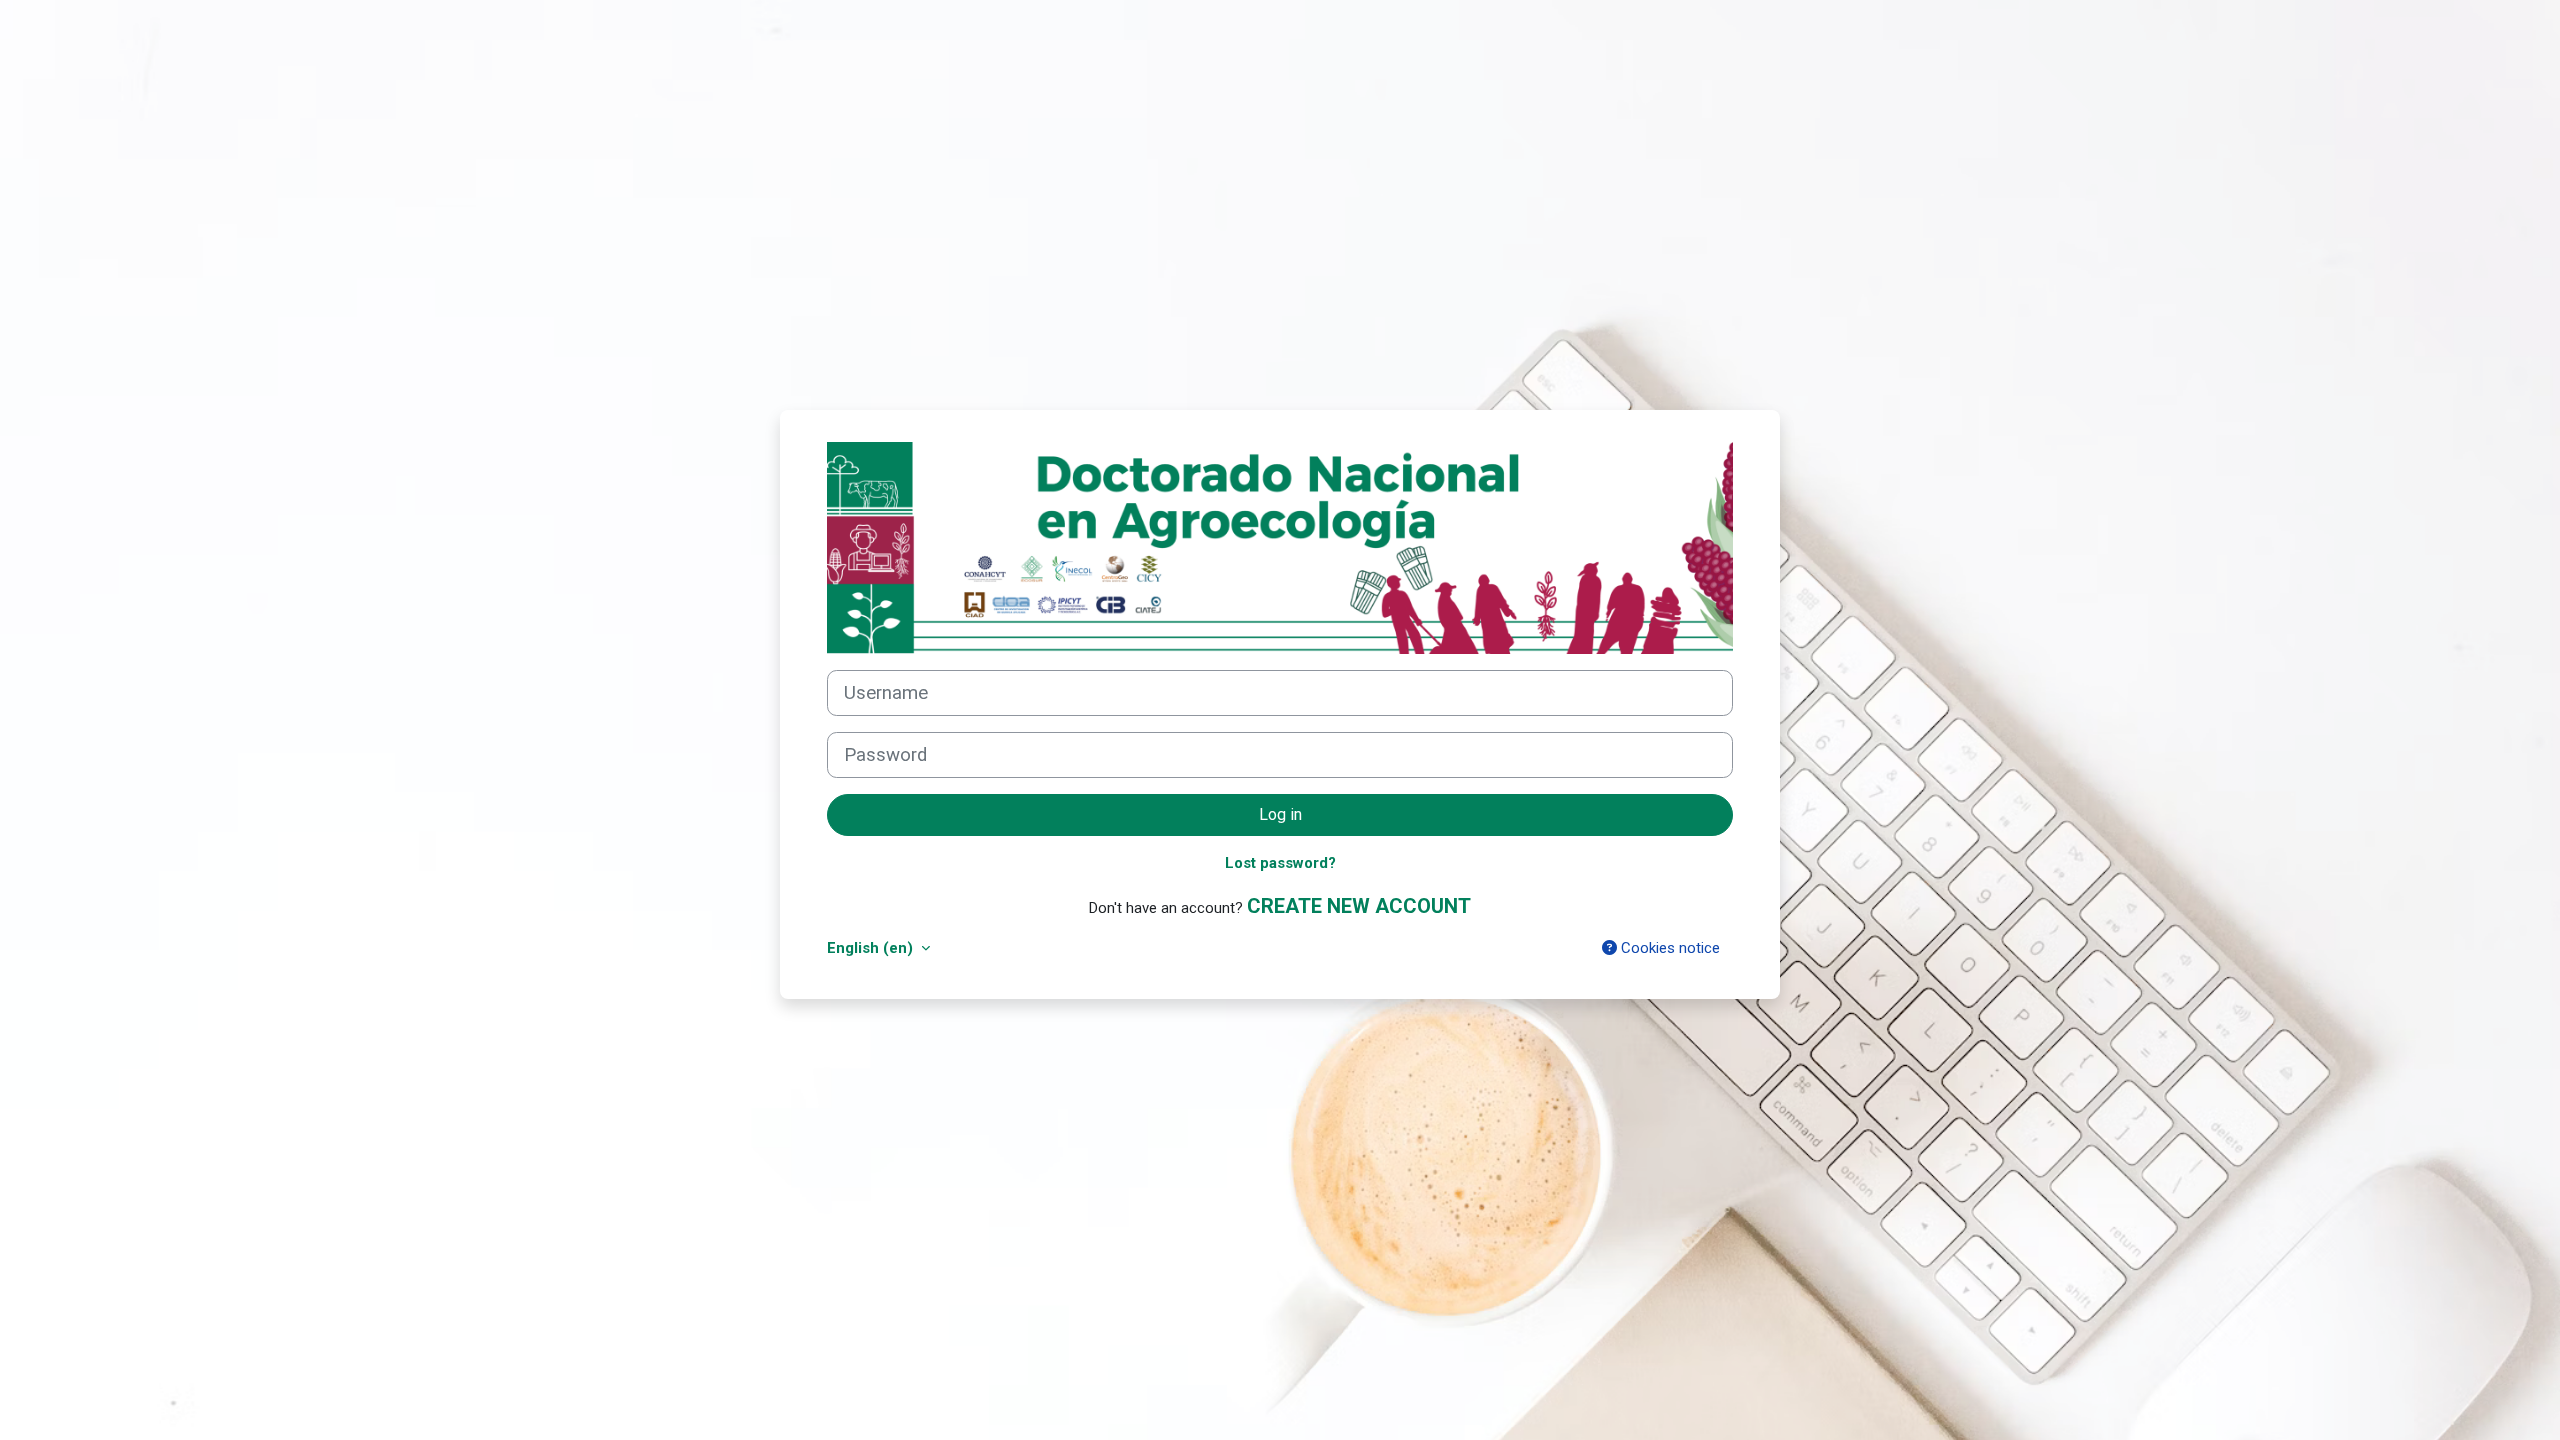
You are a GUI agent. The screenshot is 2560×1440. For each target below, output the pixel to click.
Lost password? (1280, 863)
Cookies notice (1668, 948)
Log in (1280, 814)
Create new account (1359, 906)
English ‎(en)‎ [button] (872, 948)
